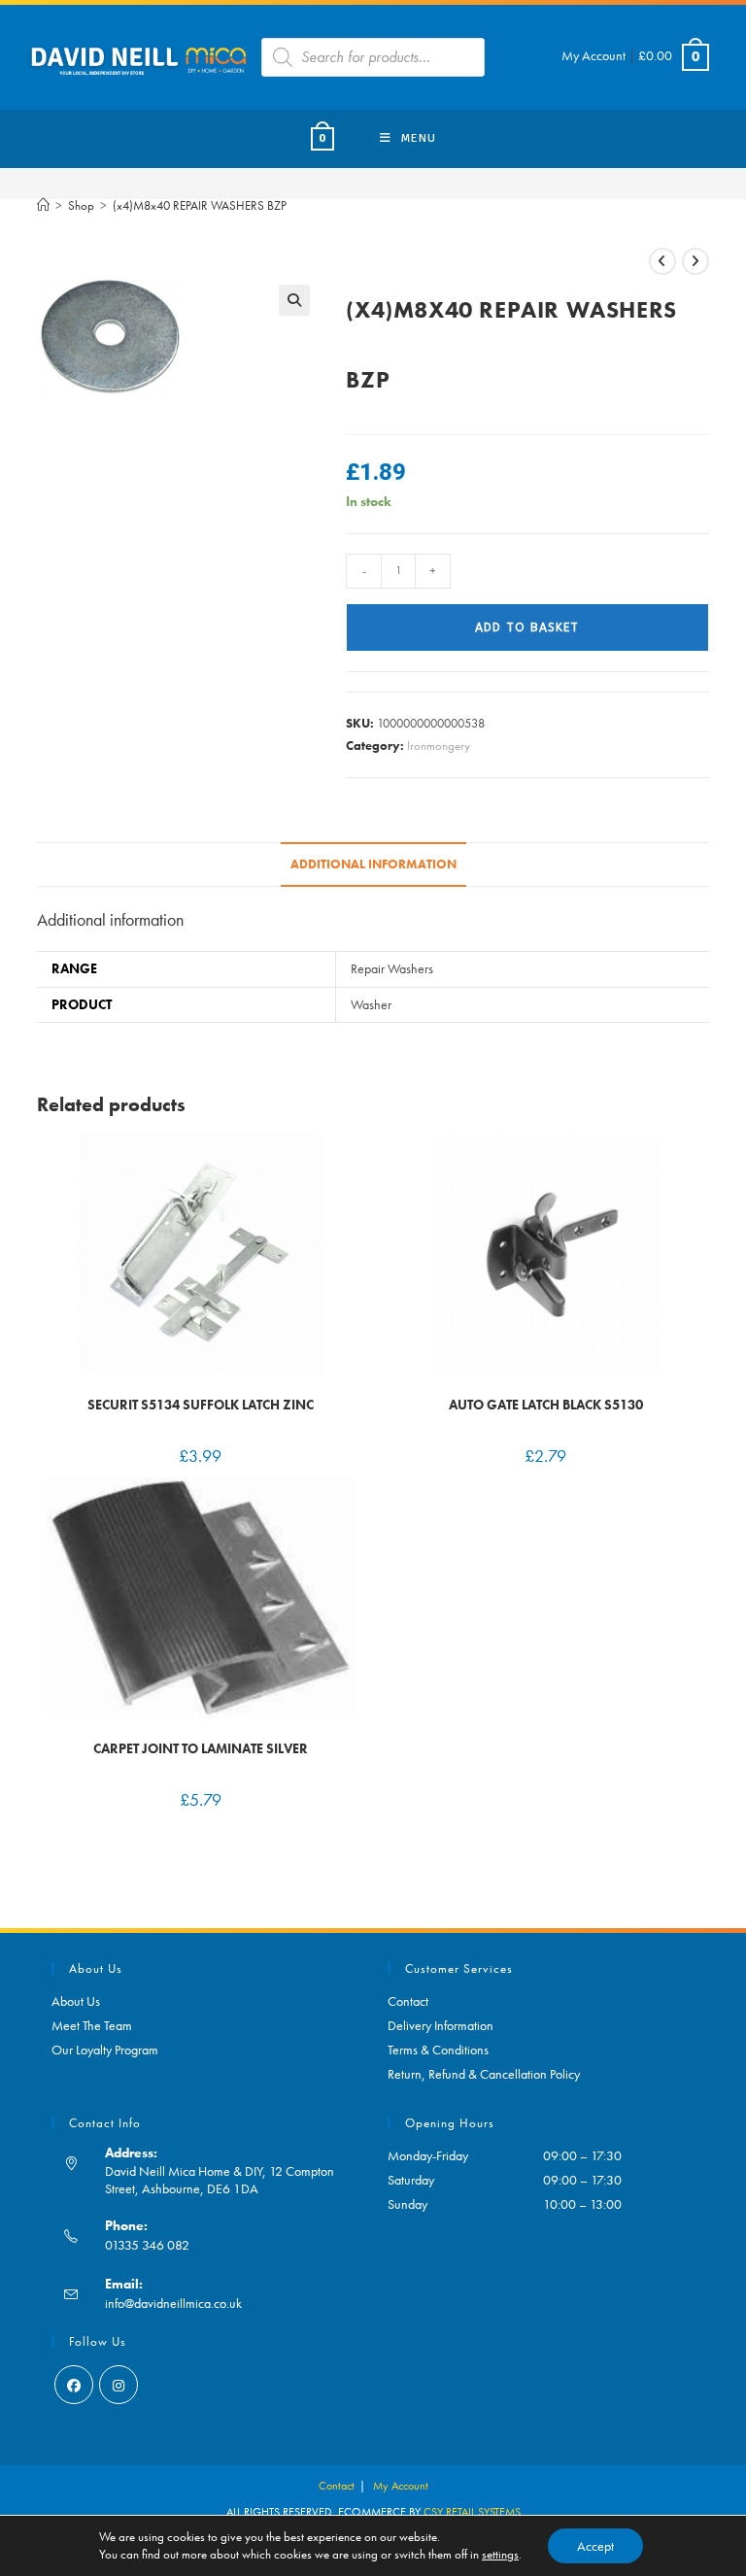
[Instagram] (119, 2385)
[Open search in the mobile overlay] (373, 57)
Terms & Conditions (438, 2050)
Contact (408, 2001)
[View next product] (695, 261)
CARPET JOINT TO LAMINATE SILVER (201, 1748)
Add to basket (527, 627)
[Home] (43, 205)
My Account (593, 55)
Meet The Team (92, 2025)
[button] (294, 300)
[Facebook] (74, 2385)
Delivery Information (441, 2025)
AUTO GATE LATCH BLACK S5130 (546, 1405)
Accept (595, 2546)
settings (500, 2554)
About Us (76, 2001)
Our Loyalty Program (105, 2050)
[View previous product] (662, 261)
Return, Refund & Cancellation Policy (484, 2074)
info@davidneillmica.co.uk (173, 2303)
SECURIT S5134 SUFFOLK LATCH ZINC (201, 1405)
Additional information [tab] (373, 864)
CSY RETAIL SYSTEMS (472, 2512)
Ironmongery (439, 746)
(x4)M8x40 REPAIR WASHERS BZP (200, 205)
